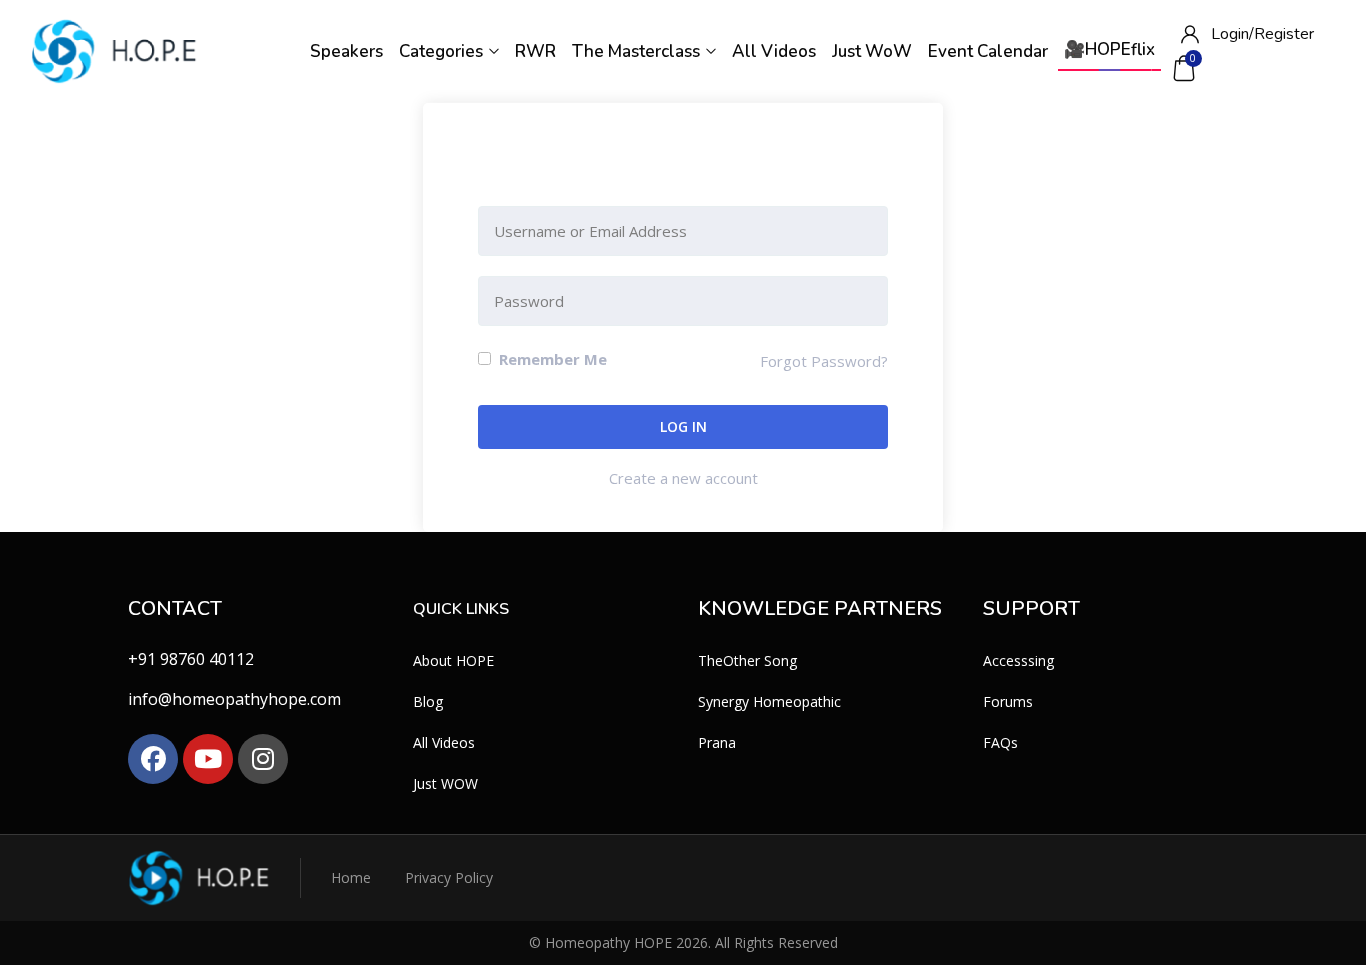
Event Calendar (988, 51)
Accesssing (1018, 660)
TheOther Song (747, 660)
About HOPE (453, 660)
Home (351, 877)
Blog (428, 701)
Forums (1008, 701)
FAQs (1000, 742)
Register (1284, 34)
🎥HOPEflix (1109, 49)
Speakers (346, 51)
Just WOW (445, 783)
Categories (443, 51)
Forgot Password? (824, 361)
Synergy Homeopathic (769, 701)
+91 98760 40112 (191, 659)
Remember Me (551, 359)
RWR (535, 51)
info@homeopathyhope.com (234, 699)
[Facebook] (153, 759)
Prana (717, 742)
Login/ (1232, 34)
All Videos (774, 51)
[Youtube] (208, 759)
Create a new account (683, 478)
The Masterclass (638, 51)
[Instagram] (263, 759)
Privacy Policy (449, 877)
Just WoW (872, 51)
